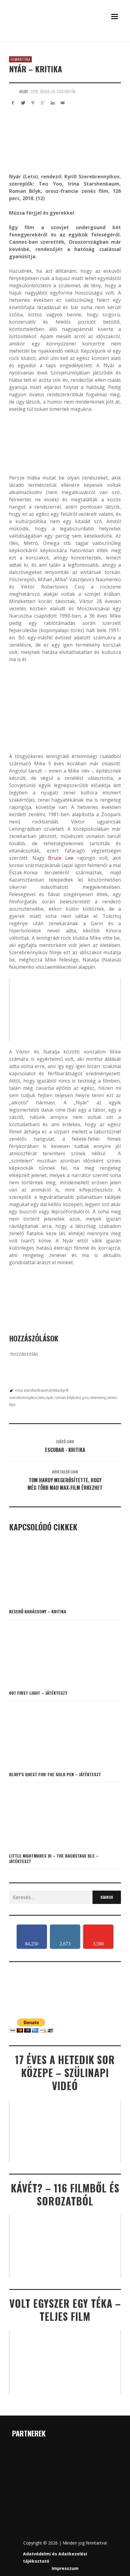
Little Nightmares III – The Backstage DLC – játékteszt (54, 1858)
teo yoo (82, 1398)
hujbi (24, 91)
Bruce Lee (61, 858)
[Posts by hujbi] (13, 91)
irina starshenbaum (32, 1390)
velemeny (98, 1398)
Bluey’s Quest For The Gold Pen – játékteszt (55, 1774)
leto (42, 1398)
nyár (50, 1398)
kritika (54, 1390)
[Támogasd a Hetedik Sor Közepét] (65, 39)
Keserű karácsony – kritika (38, 1611)
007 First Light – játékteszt (38, 1693)
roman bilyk (65, 1398)
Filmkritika (20, 59)
